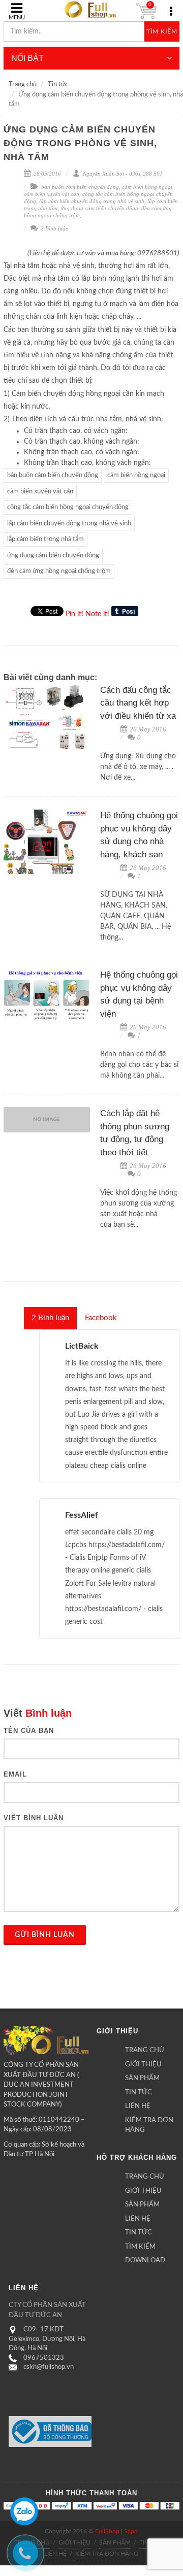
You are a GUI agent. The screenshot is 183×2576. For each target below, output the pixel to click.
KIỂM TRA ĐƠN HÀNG (149, 2126)
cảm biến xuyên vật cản (52, 194)
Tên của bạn (29, 1731)
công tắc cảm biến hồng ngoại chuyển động (68, 507)
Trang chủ (23, 85)
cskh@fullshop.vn (49, 2367)
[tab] (50, 1318)
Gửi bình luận (45, 1935)
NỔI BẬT (27, 58)
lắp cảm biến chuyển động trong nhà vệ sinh (92, 201)
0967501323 (44, 2358)
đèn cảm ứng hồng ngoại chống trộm (59, 571)
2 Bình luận (54, 228)
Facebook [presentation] (101, 1318)
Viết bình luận (34, 1818)
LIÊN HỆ (138, 2106)
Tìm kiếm (162, 31)
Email (15, 1774)
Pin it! (74, 614)
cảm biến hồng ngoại (147, 187)
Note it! (97, 614)
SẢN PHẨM (142, 2078)
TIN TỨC (139, 2093)
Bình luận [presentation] (50, 1318)
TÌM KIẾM (140, 2247)
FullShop (107, 2531)
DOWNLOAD (145, 2261)
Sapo (131, 2531)
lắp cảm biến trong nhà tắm (45, 539)
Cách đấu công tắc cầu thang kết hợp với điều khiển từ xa (138, 703)
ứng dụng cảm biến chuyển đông (99, 208)
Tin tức (58, 85)
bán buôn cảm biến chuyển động (80, 187)
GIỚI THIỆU (143, 2065)
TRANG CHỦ (145, 2050)
